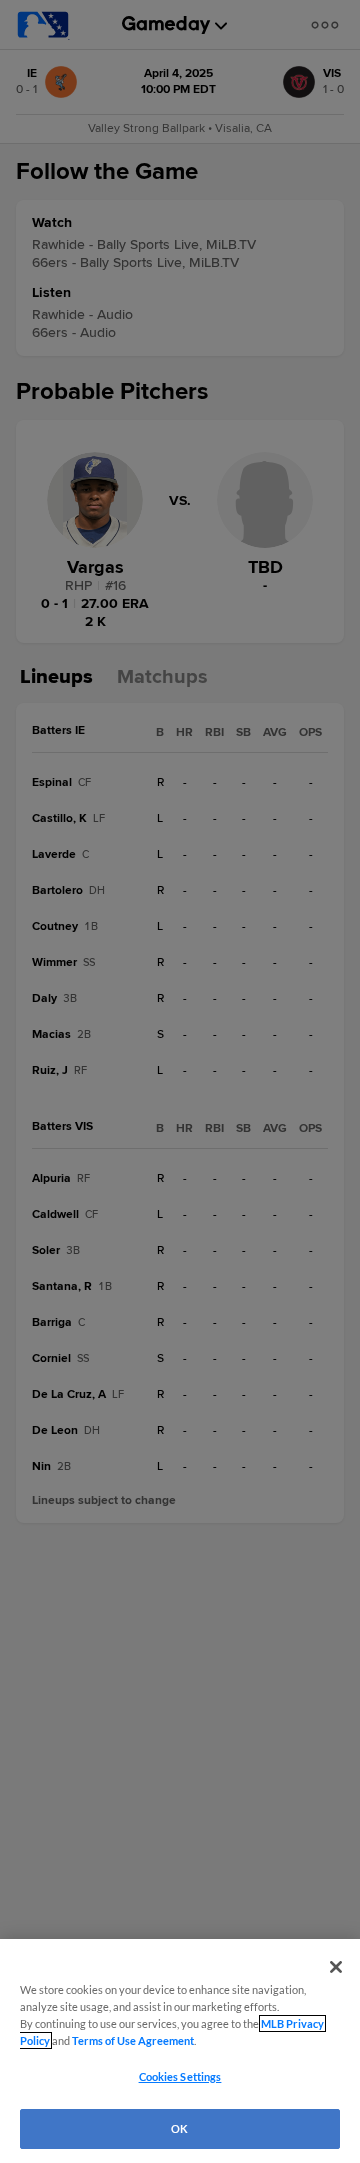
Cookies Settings (180, 2076)
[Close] (336, 1967)
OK (179, 2128)
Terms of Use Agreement (133, 2040)
